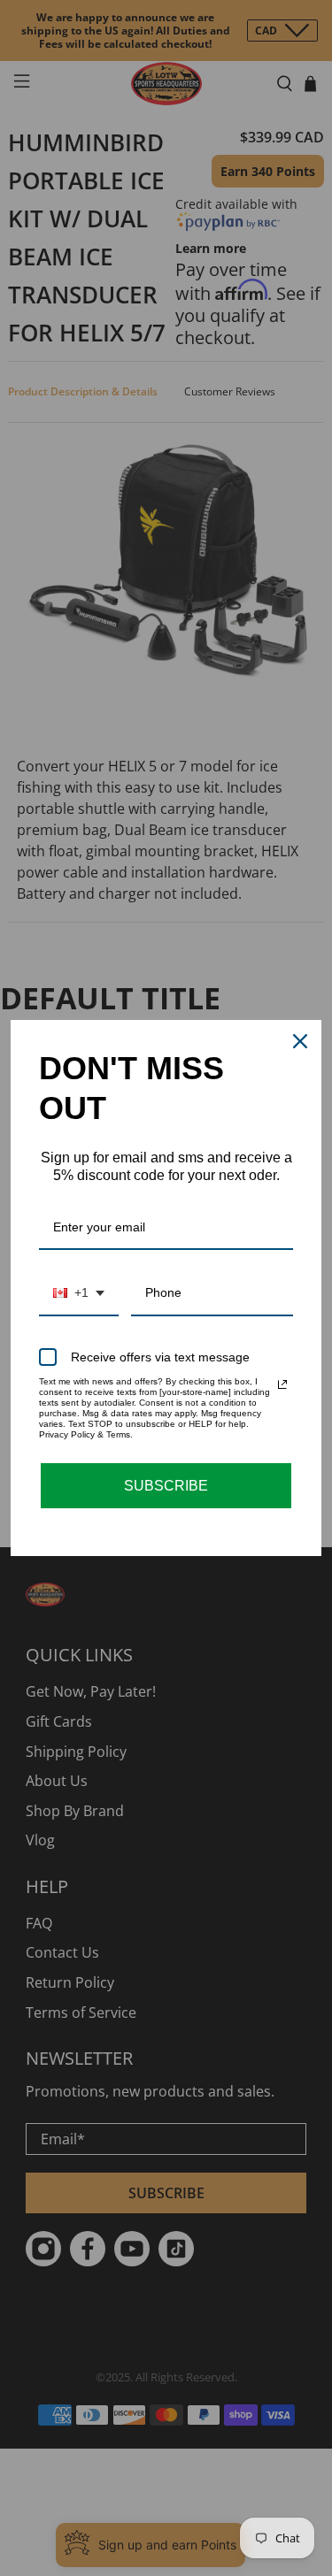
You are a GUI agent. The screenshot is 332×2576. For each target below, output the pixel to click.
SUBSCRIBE (166, 1486)
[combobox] (79, 1294)
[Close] (300, 1041)
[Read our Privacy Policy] (282, 1384)
